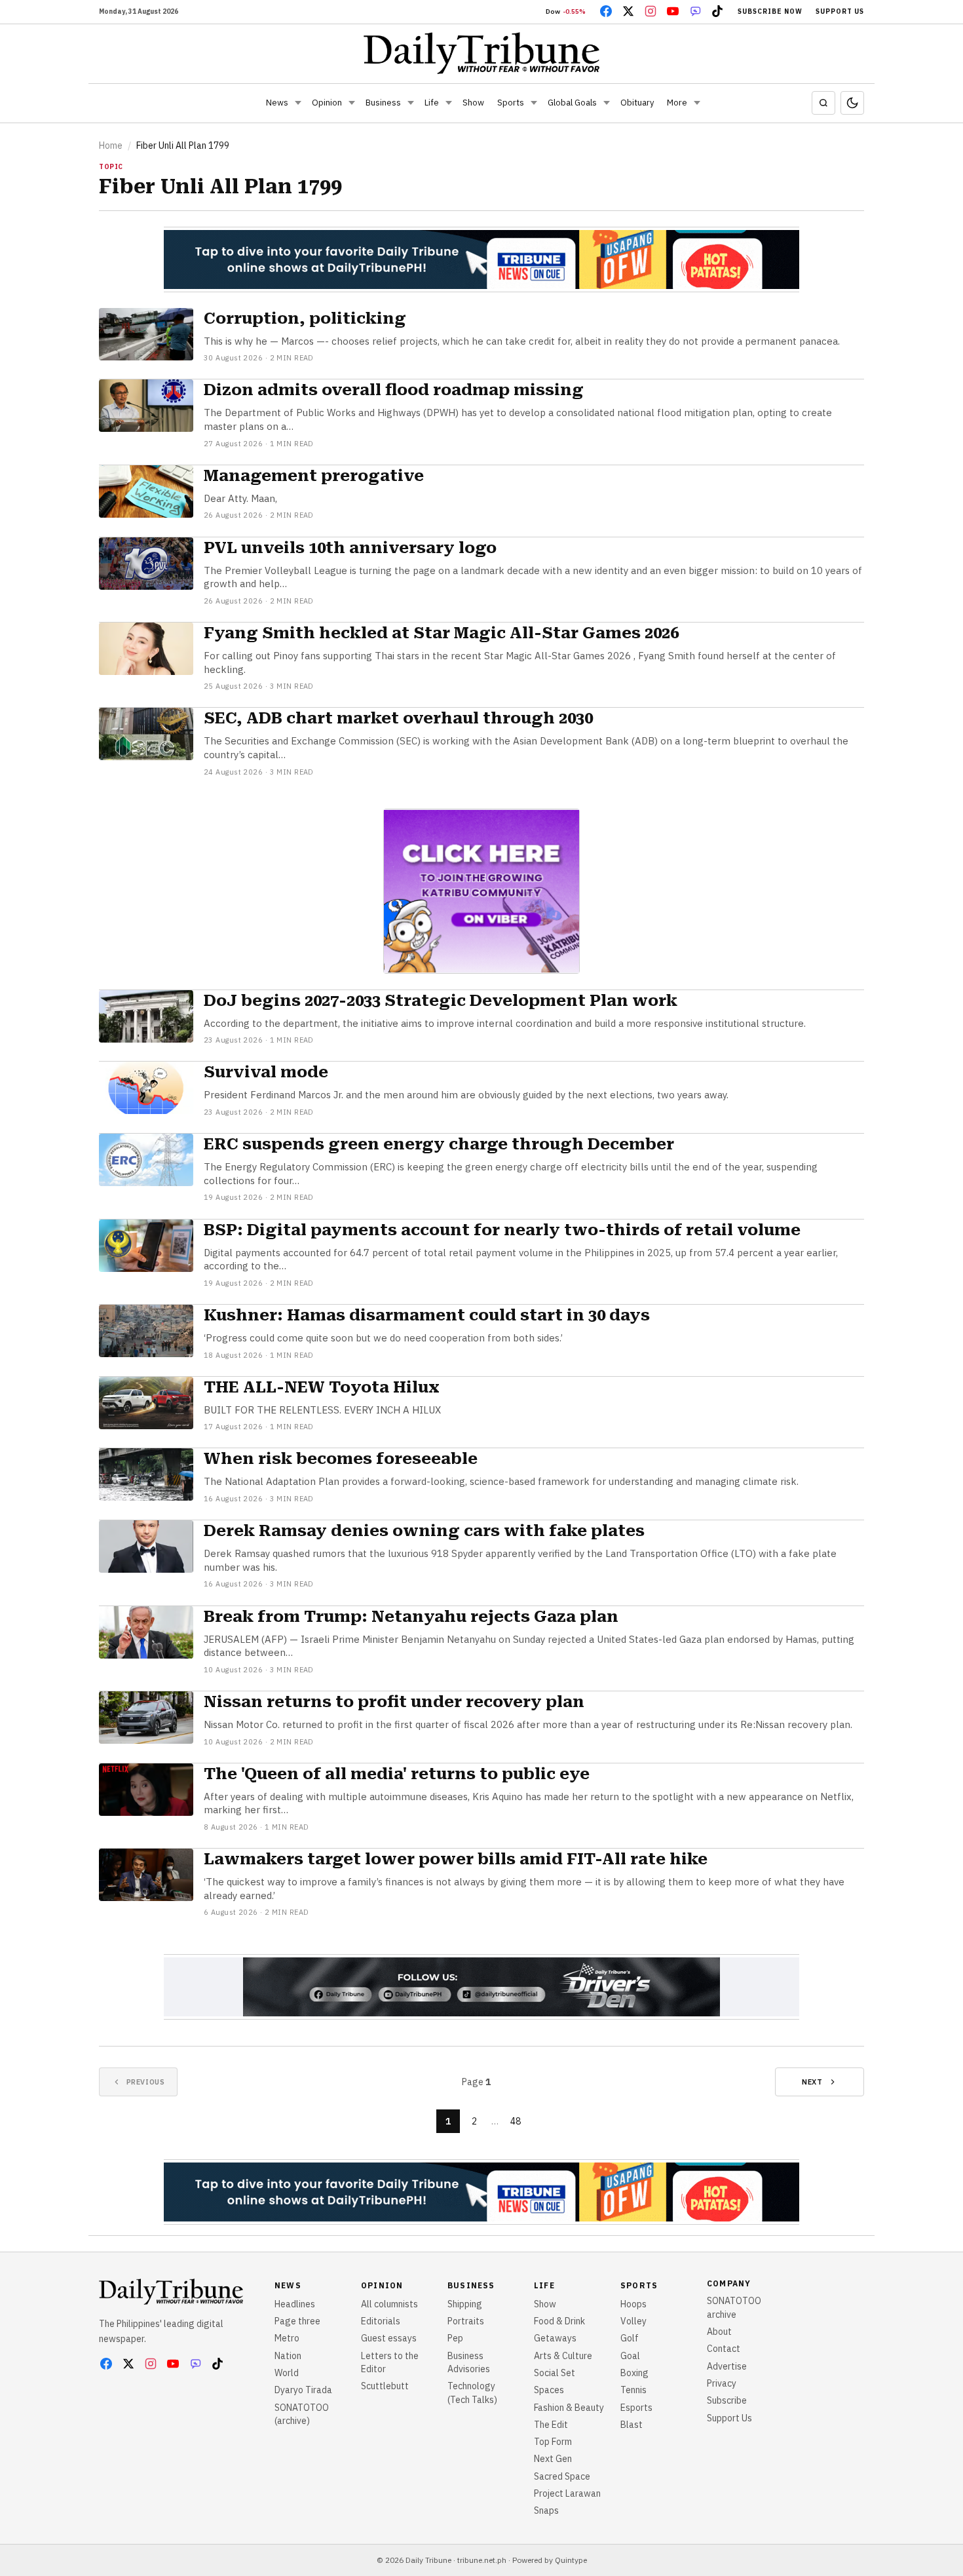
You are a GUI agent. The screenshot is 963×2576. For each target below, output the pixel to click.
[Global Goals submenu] (607, 103)
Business (383, 103)
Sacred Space (562, 2476)
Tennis (633, 2390)
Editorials (381, 2321)
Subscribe (727, 2400)
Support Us (840, 11)
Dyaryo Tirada (303, 2390)
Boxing (634, 2373)
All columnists (389, 2304)
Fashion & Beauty (569, 2408)
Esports (636, 2408)
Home (111, 145)
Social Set (555, 2373)
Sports (511, 103)
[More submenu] (697, 103)
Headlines (295, 2304)
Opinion (327, 103)
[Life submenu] (449, 103)
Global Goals (572, 103)
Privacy (722, 2383)
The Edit (551, 2425)
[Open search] (823, 103)
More (677, 103)
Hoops (633, 2304)
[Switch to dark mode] (852, 103)
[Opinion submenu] (352, 103)
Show (473, 103)
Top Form (553, 2442)
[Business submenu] (411, 103)
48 (516, 2121)
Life (432, 103)
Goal (630, 2356)
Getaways (555, 2338)
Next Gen (553, 2459)
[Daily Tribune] (482, 53)
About (719, 2332)
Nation (288, 2356)
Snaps (546, 2510)
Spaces (549, 2390)
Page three (297, 2321)
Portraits (466, 2321)
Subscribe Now (770, 11)
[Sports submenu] (534, 103)
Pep (455, 2338)
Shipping (465, 2304)
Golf (630, 2338)
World (287, 2373)
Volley (633, 2321)
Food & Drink (559, 2321)
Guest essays (389, 2338)
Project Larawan (567, 2493)
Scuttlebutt (385, 2386)
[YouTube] (673, 11)
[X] (628, 11)
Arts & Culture (563, 2356)
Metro (287, 2338)
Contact (724, 2349)
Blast (632, 2425)
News (277, 103)
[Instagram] (651, 11)
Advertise (727, 2366)
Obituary (637, 103)
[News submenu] (298, 103)
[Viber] (695, 11)
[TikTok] (717, 11)
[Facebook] (606, 11)
